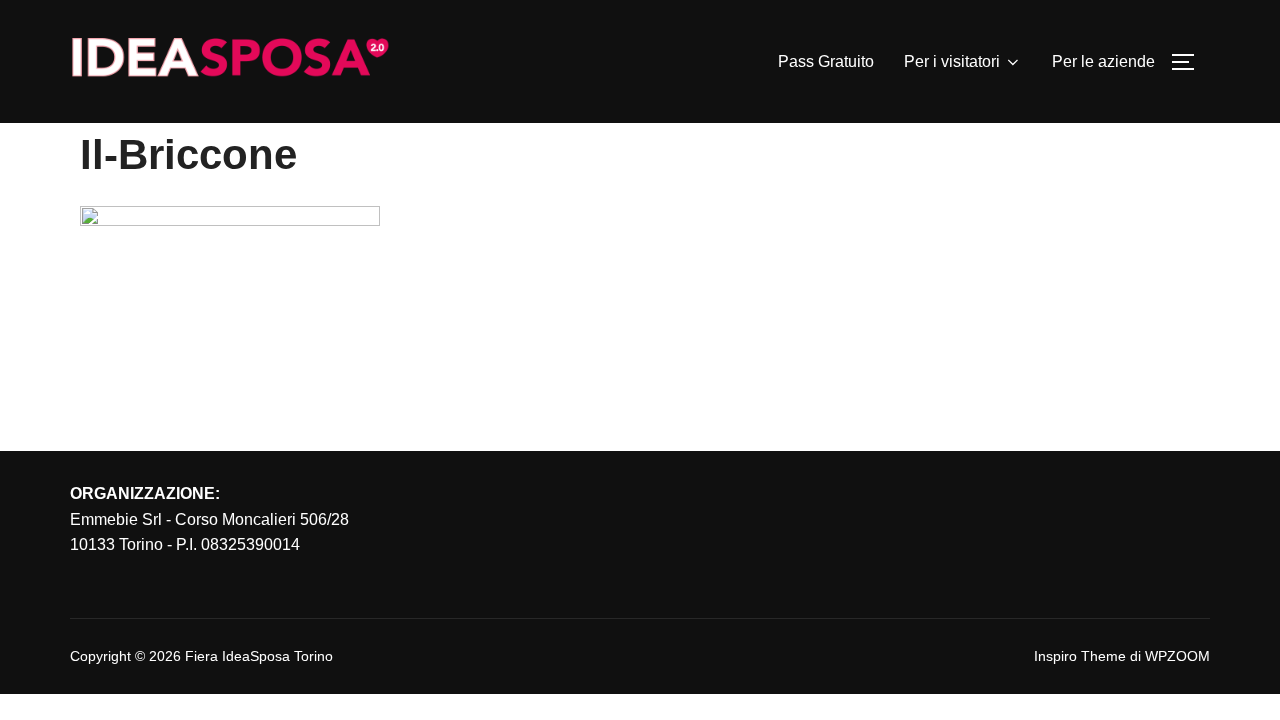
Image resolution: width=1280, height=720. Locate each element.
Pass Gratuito (826, 61)
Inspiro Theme (1080, 656)
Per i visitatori (952, 61)
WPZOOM (1177, 656)
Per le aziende (1103, 61)
